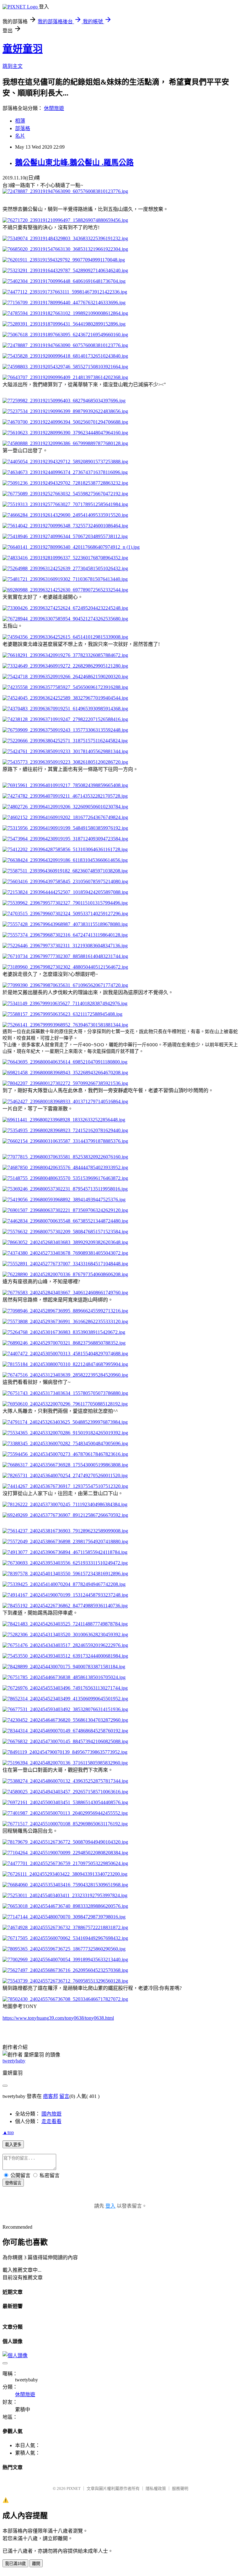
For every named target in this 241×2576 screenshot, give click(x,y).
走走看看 (51, 2121)
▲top (8, 2132)
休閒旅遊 (54, 108)
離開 (36, 2564)
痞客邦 (51, 2096)
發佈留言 (13, 2183)
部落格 (23, 128)
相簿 (20, 121)
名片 (20, 136)
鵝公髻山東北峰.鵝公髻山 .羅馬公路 (74, 162)
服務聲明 (180, 2488)
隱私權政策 (156, 2488)
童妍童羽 (23, 49)
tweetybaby (14, 2061)
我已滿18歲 (15, 2564)
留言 (64, 2096)
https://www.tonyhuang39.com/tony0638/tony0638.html (58, 2018)
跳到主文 (13, 66)
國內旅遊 (51, 2114)
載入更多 (13, 2145)
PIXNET (74, 2488)
